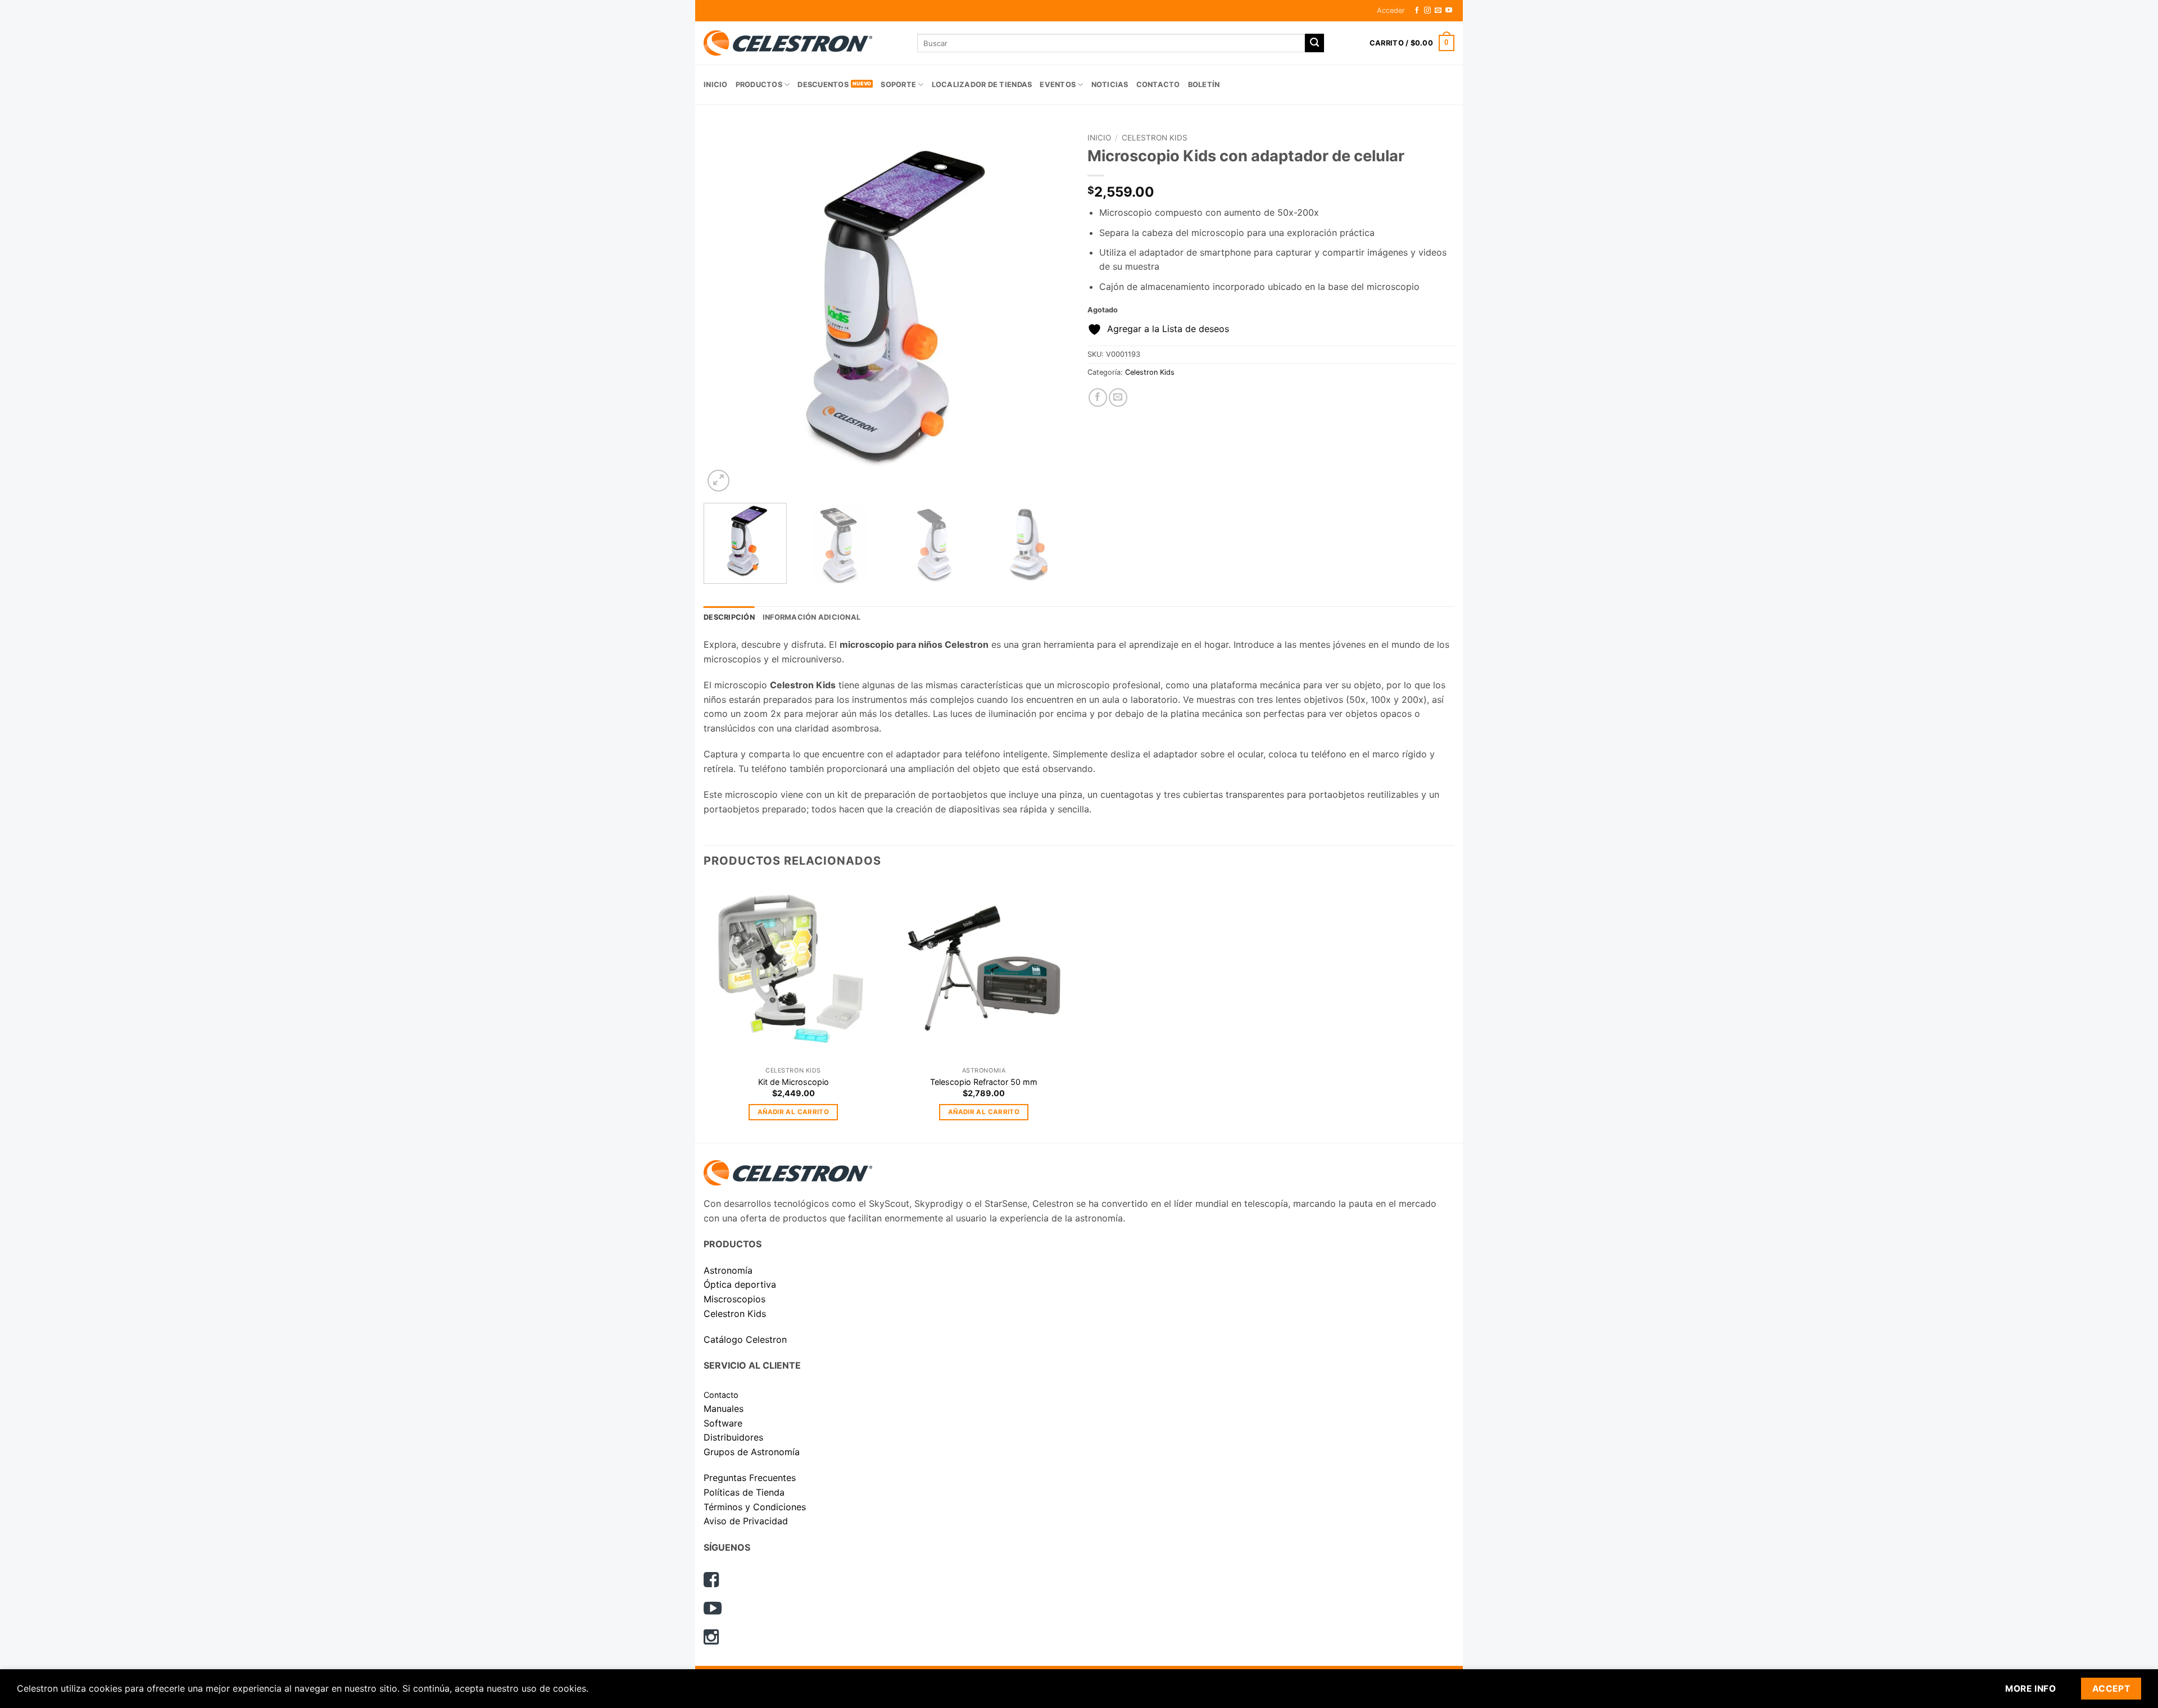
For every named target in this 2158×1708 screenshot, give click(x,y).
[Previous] (725, 311)
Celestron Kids (1155, 138)
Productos (759, 85)
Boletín (1204, 85)
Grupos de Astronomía (752, 1452)
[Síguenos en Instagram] (1427, 11)
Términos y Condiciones (755, 1507)
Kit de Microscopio (794, 1082)
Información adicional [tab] (811, 617)
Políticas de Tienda (744, 1492)
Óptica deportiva (740, 1284)
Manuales (724, 1409)
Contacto (1158, 85)
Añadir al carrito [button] (793, 1112)
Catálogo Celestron (745, 1339)
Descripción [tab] (729, 617)
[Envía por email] (1118, 398)
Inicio (716, 85)
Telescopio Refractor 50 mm (984, 1082)
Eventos (1058, 85)
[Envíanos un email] (1438, 11)
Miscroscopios (735, 1299)
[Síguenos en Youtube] (1449, 11)
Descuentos (823, 85)
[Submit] (1314, 43)
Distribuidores (733, 1437)
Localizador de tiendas (982, 85)
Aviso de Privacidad (746, 1521)
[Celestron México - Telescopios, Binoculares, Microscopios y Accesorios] (802, 43)
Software (723, 1423)
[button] (1391, 11)
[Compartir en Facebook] (1098, 398)
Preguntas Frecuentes (750, 1478)
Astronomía (728, 1270)
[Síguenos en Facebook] (1417, 11)
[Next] (1049, 311)
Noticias (1110, 85)
